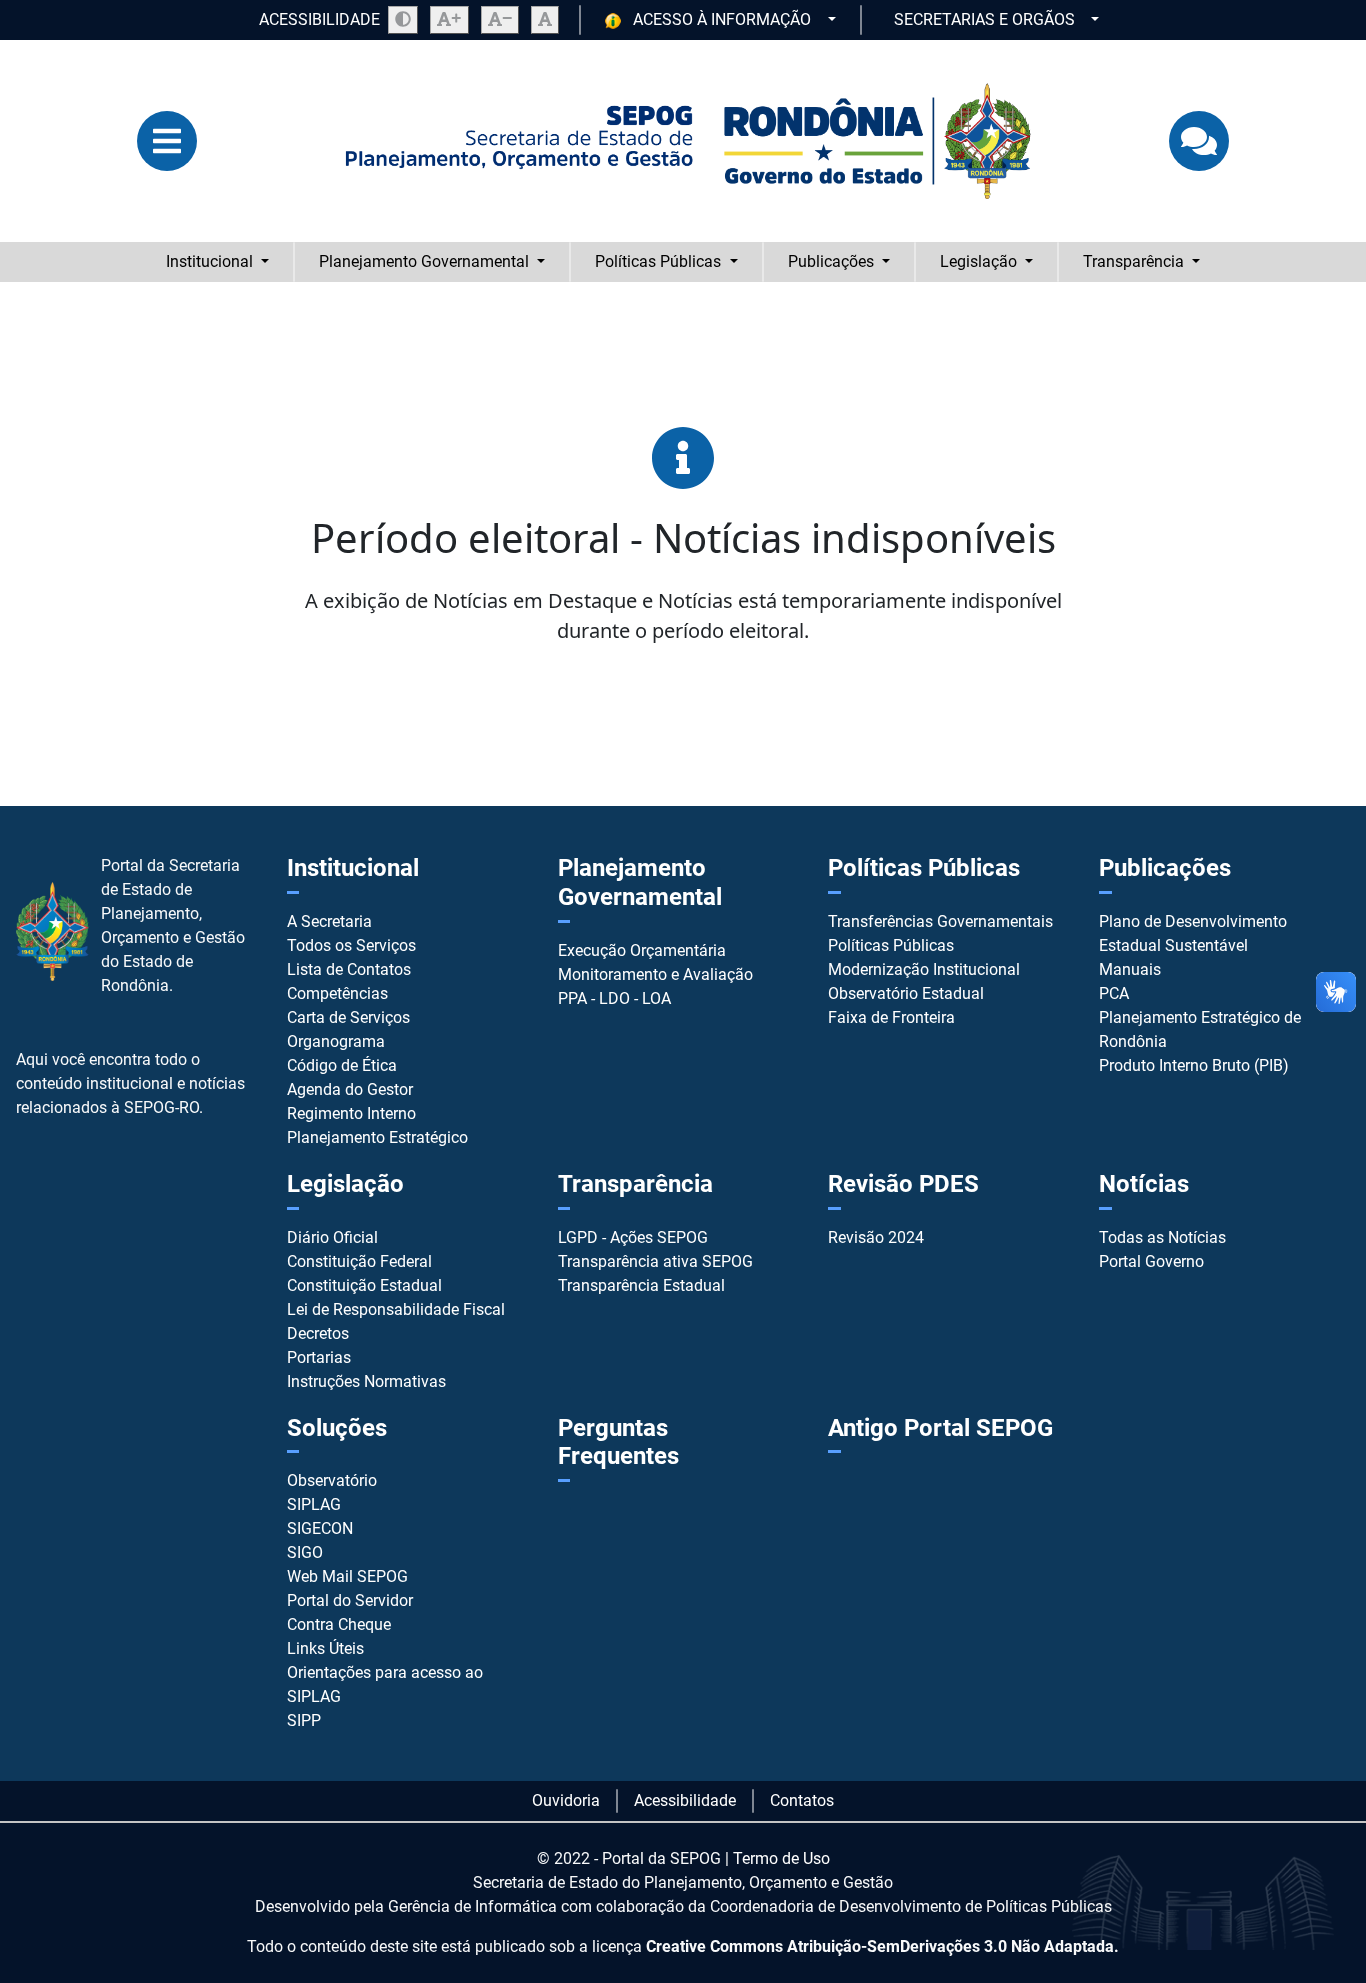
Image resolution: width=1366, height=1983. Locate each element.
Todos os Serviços (351, 945)
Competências (337, 993)
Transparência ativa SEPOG (655, 1261)
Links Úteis (325, 1648)
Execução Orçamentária (642, 950)
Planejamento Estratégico (377, 1137)
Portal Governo (1151, 1261)
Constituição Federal (359, 1261)
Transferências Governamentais (940, 921)
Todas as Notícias (1162, 1237)
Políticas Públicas (891, 945)
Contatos (802, 1800)
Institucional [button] (211, 261)
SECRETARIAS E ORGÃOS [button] (986, 19)
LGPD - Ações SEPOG (633, 1237)
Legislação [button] (980, 261)
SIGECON (320, 1528)
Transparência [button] (1135, 261)
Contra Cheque (339, 1624)
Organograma (336, 1041)
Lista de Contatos (349, 969)
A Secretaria (329, 921)
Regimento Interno (351, 1113)
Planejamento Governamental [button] (426, 261)
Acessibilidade (685, 1800)
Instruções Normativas (366, 1381)
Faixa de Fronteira (891, 1017)
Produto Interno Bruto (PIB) (1194, 1065)
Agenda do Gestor (350, 1089)
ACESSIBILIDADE (319, 19)
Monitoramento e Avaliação (655, 974)
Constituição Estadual (364, 1285)
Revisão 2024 (876, 1237)
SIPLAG (314, 1504)
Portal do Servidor (350, 1600)
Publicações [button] (833, 261)
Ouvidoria (566, 1800)
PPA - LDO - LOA (614, 998)
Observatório (332, 1480)
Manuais (1130, 969)
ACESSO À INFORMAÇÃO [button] (722, 19)
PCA (1114, 993)
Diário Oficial (332, 1237)
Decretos (318, 1333)
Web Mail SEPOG (347, 1576)
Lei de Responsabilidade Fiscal (396, 1309)
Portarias (319, 1357)
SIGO (305, 1552)
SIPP (304, 1720)
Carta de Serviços (348, 1017)
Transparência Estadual (641, 1285)
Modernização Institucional (924, 969)
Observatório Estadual (906, 993)
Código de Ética (342, 1065)
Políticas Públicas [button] (660, 261)
